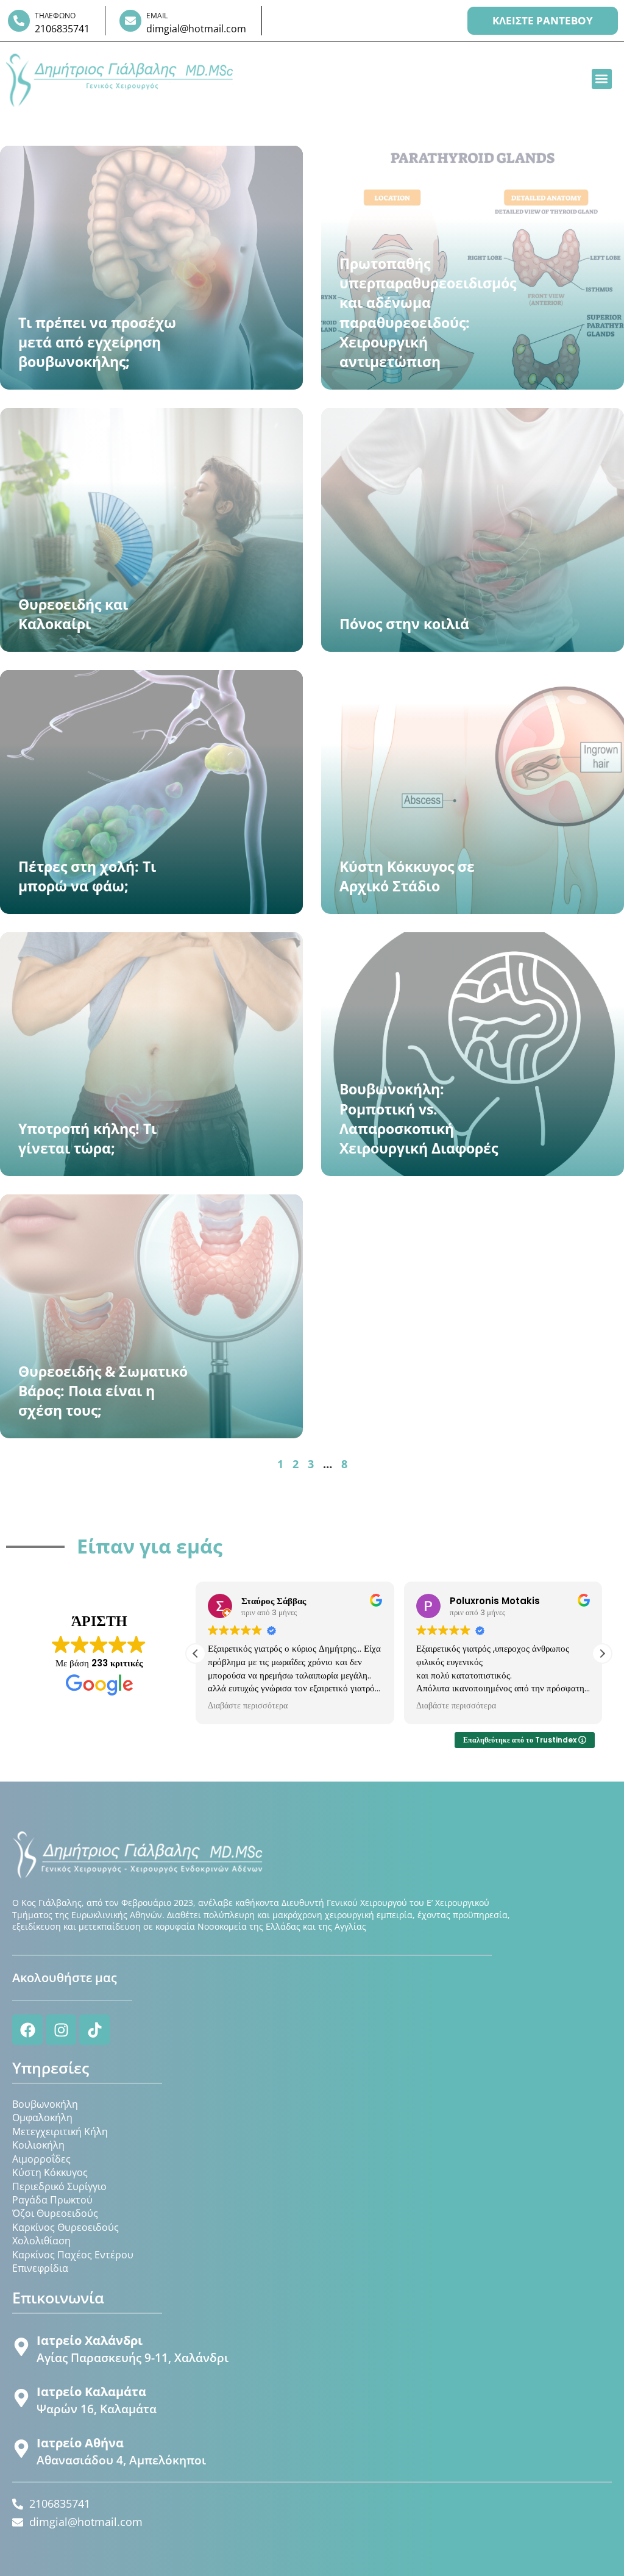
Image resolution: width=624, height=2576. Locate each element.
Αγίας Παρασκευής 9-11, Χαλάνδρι (133, 2358)
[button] (602, 79)
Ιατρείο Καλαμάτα (91, 2392)
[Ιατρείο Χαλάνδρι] (21, 2347)
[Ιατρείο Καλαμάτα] (21, 2398)
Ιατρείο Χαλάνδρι (90, 2340)
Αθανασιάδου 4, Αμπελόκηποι (121, 2460)
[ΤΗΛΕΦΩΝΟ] (19, 21)
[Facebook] (27, 2030)
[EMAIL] (130, 21)
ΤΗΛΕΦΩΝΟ (55, 16)
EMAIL (157, 16)
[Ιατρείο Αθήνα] (21, 2449)
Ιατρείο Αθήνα (80, 2443)
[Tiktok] (94, 2030)
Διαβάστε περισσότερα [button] (248, 1706)
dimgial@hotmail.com (196, 29)
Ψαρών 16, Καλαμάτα (97, 2409)
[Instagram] (61, 2030)
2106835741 (62, 29)
